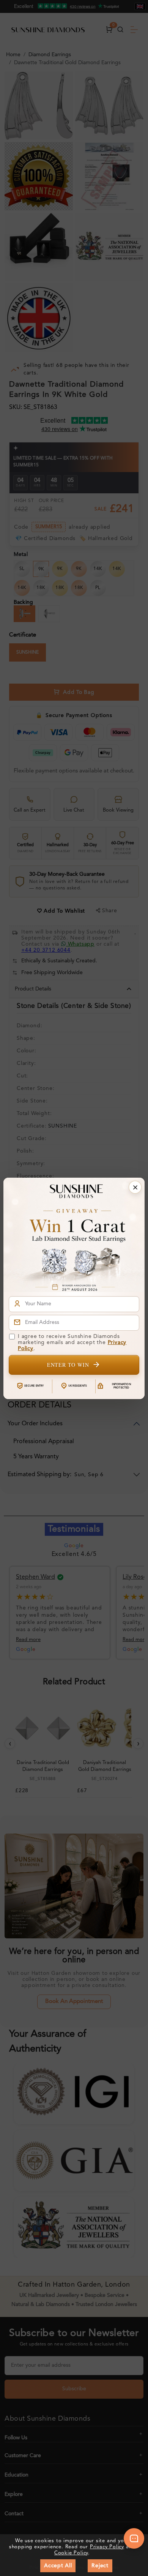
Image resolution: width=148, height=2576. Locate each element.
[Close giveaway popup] (135, 1187)
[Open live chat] (134, 2538)
